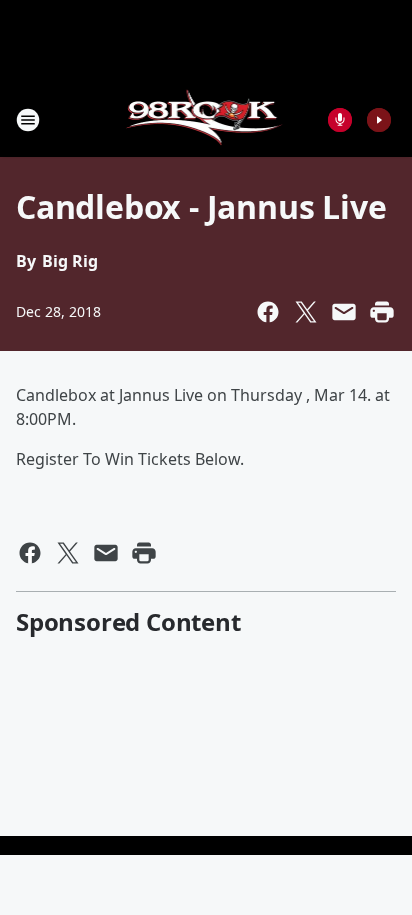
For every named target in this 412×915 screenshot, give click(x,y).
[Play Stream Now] (379, 120)
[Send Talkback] (340, 120)
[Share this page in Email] (344, 312)
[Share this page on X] (306, 312)
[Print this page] (382, 312)
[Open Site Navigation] (28, 120)
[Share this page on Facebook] (268, 312)
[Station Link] (206, 119)
